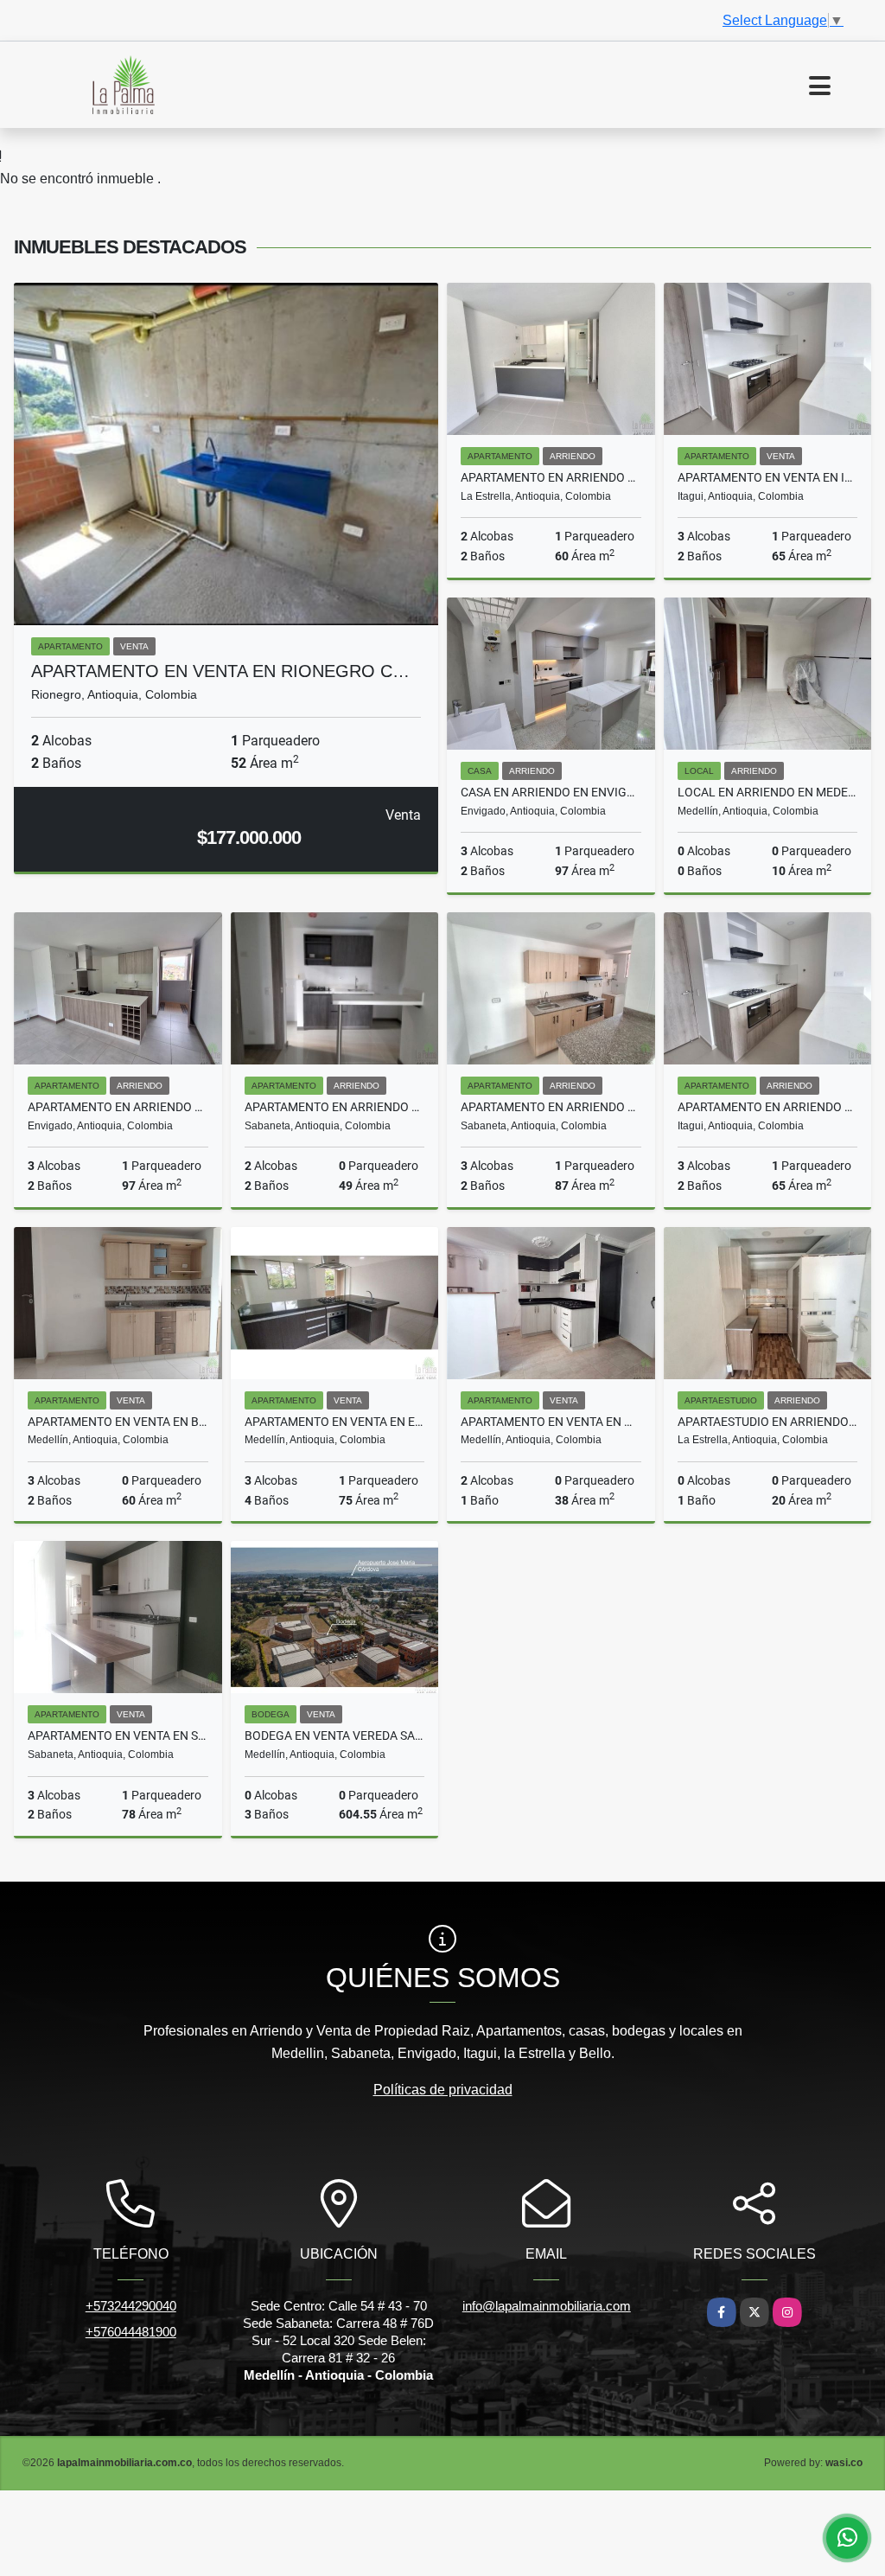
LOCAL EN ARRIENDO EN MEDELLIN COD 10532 (768, 792)
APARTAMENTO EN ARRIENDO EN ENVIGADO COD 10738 (118, 1107)
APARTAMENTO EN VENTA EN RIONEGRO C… (220, 671)
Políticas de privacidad (443, 2090)
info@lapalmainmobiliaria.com (547, 2306)
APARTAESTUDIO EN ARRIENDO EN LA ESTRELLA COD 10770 (768, 1422)
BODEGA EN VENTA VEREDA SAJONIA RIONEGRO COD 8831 (335, 1735)
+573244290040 (131, 2306)
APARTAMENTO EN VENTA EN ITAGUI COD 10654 (768, 477)
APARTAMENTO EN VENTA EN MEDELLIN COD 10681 (551, 1422)
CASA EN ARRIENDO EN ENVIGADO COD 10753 (551, 792)
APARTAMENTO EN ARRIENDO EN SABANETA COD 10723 (551, 1107)
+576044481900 (131, 2332)
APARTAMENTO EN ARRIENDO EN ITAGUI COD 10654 (768, 1107)
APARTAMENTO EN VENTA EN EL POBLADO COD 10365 (335, 1422)
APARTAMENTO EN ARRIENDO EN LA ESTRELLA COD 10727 (551, 477)
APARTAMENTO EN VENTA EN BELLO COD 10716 (118, 1422)
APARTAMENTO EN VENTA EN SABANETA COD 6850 (118, 1735)
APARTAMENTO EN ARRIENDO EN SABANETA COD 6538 (335, 1107)
